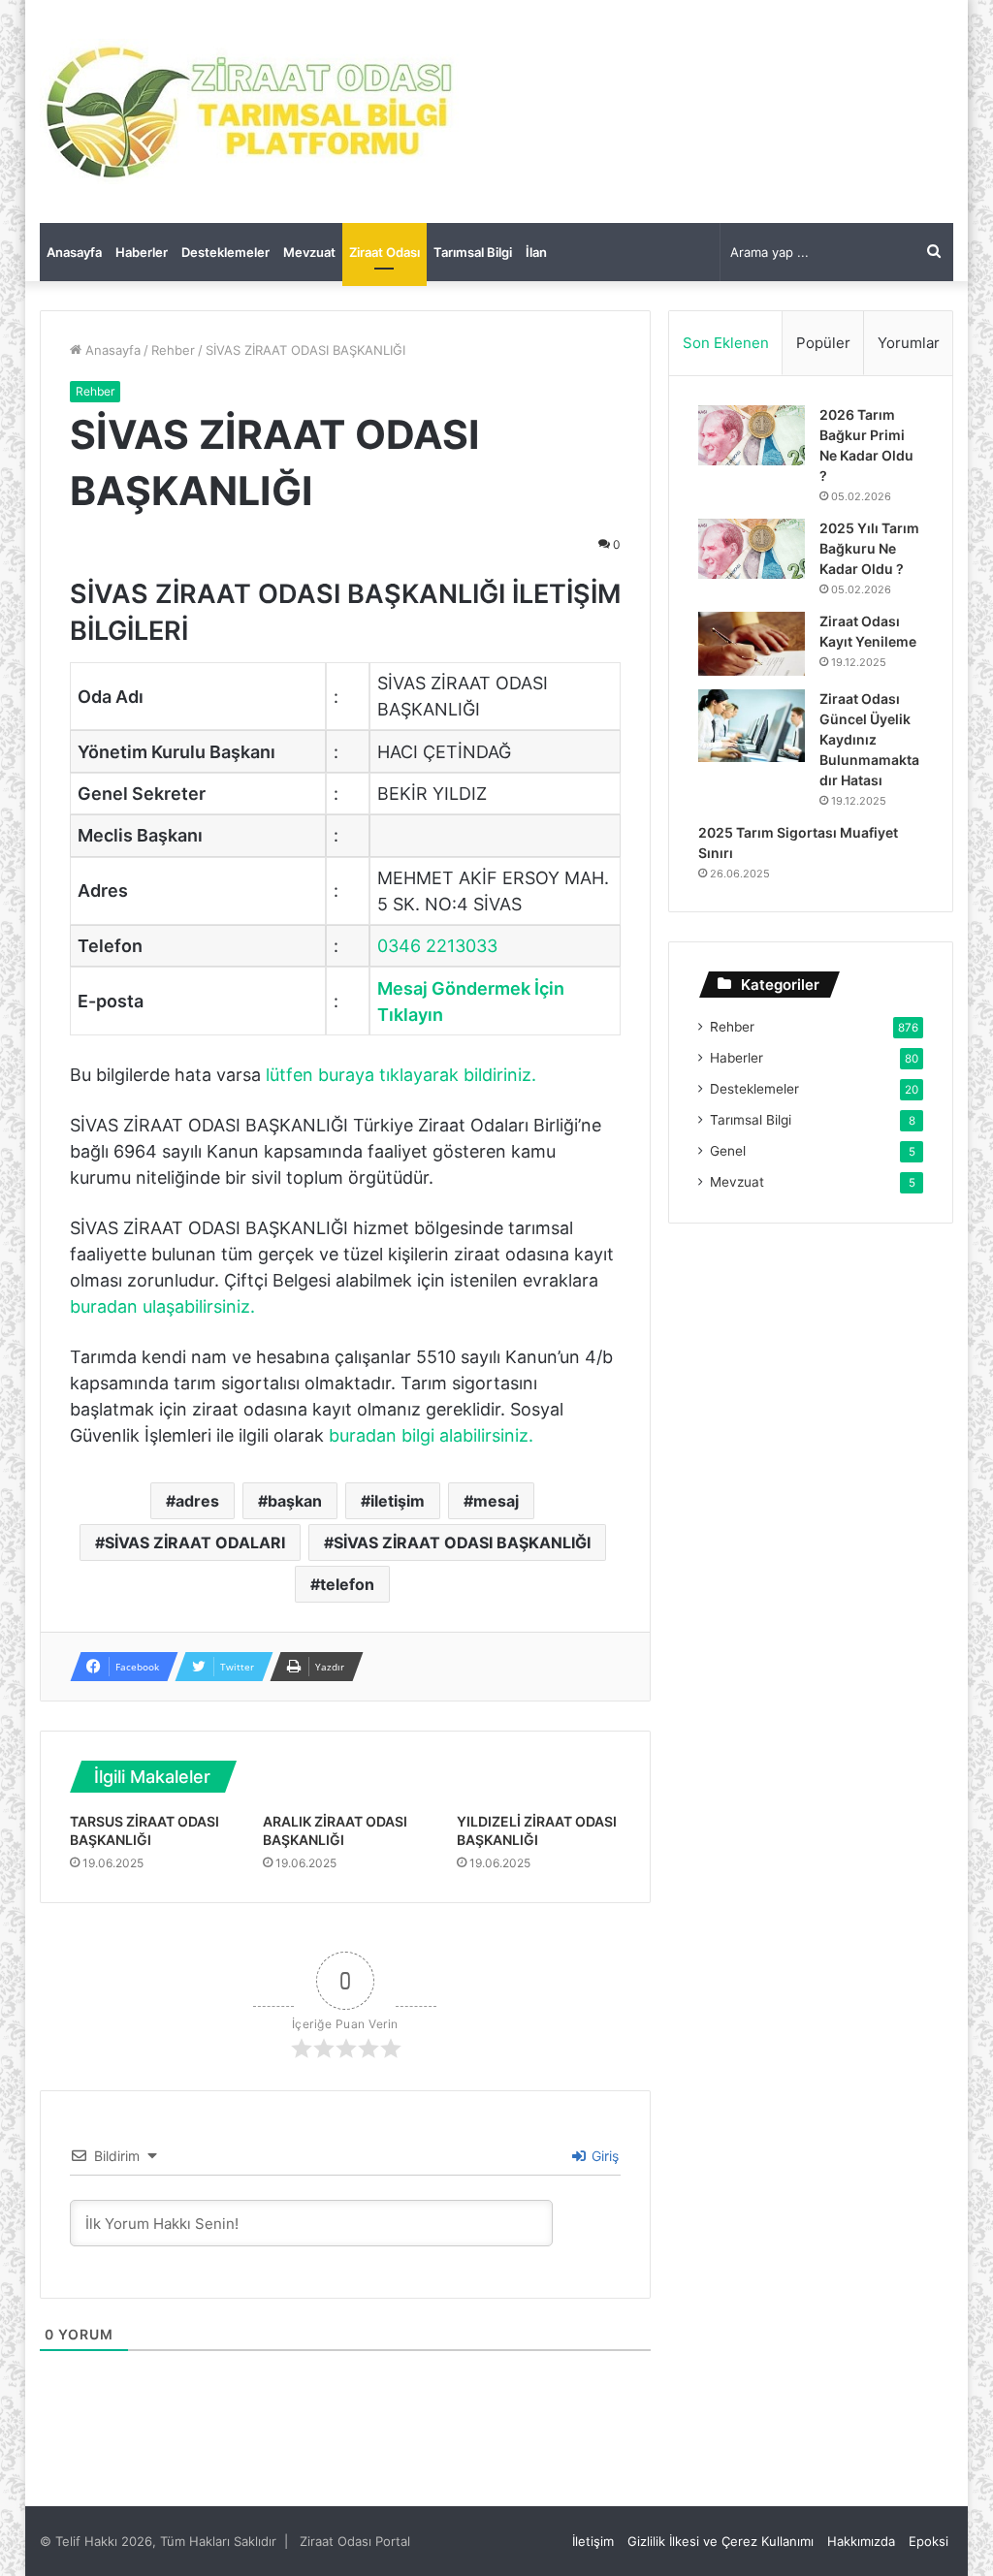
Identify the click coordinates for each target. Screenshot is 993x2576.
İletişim (593, 2541)
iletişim (398, 1501)
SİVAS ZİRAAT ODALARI (195, 1542)
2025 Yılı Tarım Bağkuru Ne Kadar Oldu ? (869, 548)
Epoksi (929, 2541)
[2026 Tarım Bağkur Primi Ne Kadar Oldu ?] (752, 435)
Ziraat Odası (384, 252)
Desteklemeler (225, 252)
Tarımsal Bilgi (473, 252)
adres (197, 1501)
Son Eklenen (726, 343)
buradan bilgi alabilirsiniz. (431, 1435)
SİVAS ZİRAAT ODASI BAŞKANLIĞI (462, 1542)
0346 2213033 (437, 946)
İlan (536, 252)
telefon (347, 1584)
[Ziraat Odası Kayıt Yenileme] (752, 644)
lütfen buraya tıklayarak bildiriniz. (401, 1075)
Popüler (823, 343)
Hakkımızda (861, 2541)
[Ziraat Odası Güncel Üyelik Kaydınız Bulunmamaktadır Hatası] (752, 726)
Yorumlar (909, 343)
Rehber (173, 350)
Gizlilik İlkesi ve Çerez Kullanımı (721, 2541)
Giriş (603, 2156)
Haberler (142, 252)
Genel (728, 1151)
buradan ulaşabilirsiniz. (162, 1306)
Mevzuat (309, 252)
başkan (295, 1501)
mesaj (496, 1501)
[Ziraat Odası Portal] (251, 111)
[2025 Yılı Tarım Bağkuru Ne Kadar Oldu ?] (752, 549)
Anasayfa (74, 252)
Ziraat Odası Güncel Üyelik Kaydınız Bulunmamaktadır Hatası (869, 739)
